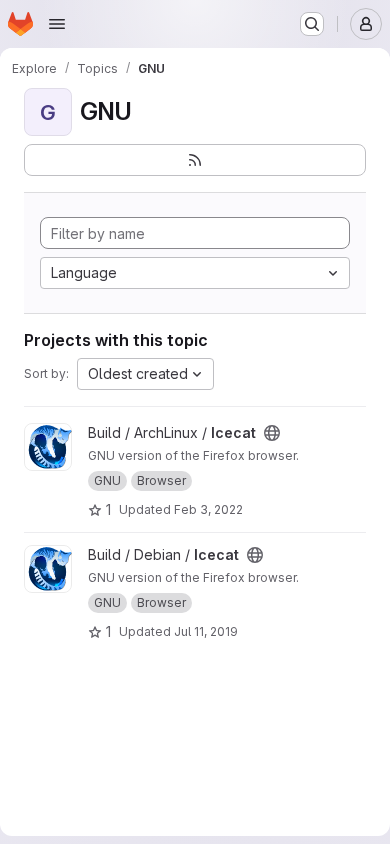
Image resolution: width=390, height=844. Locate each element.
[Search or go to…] (312, 24)
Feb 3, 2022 (208, 509)
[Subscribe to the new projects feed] (195, 160)
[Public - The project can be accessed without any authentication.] (272, 433)
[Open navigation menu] (57, 24)
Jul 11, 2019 (206, 631)
